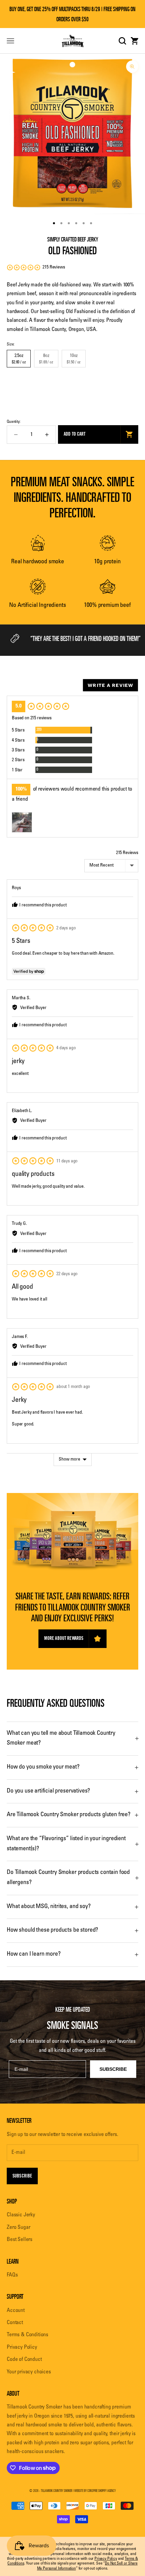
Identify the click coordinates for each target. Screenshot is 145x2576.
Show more (69, 1460)
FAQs (12, 2275)
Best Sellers (20, 2240)
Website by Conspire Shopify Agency (95, 2491)
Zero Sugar (18, 2227)
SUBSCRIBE (113, 2069)
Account (16, 2311)
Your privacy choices (29, 2372)
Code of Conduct (24, 2360)
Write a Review (110, 685)
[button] (36, 267)
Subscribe (22, 2176)
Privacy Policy (22, 2347)
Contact (15, 2323)
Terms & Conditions (27, 2335)
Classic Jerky (21, 2215)
